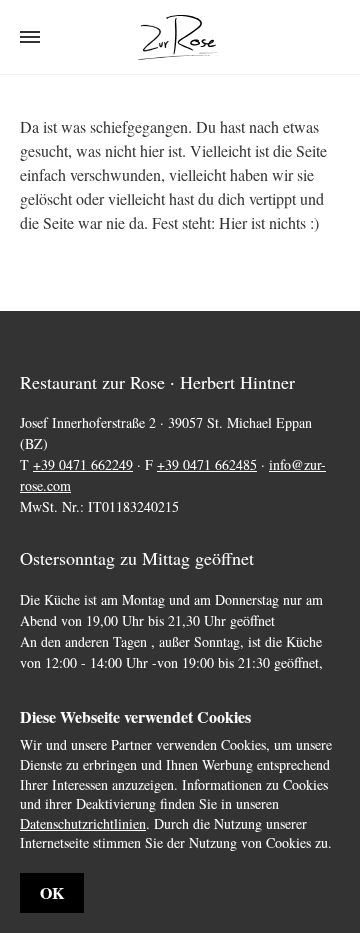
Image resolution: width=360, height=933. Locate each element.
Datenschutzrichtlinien (83, 823)
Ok (52, 892)
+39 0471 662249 (83, 464)
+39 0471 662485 (207, 464)
